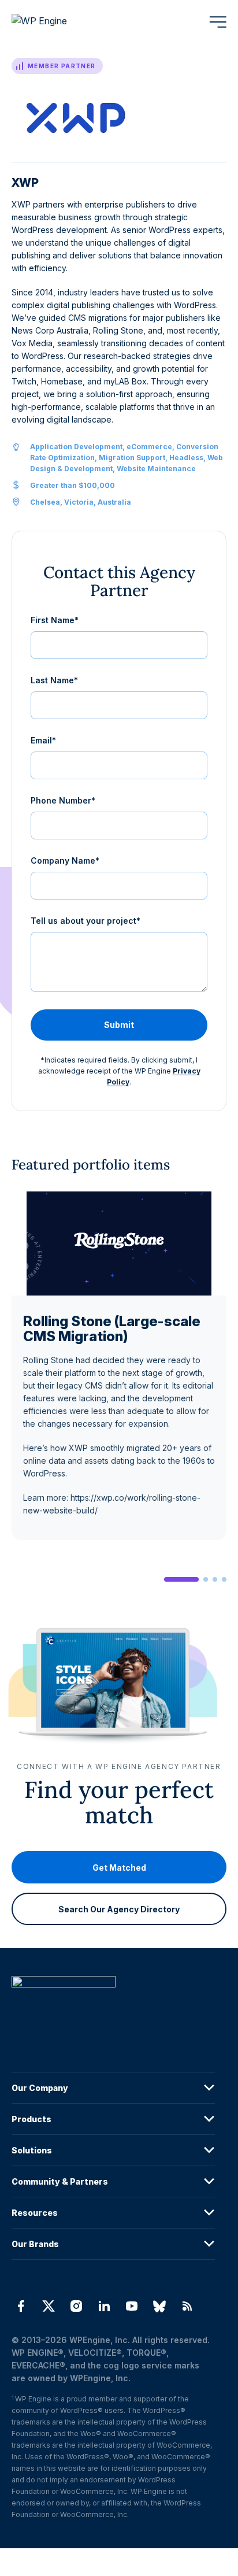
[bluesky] (159, 2306)
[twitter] (49, 2306)
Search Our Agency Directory (119, 1909)
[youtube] (132, 2306)
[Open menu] (218, 22)
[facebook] (21, 2306)
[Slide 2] (206, 1579)
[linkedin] (104, 2306)
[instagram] (76, 2306)
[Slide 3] (215, 1579)
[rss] (187, 2306)
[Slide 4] (224, 1579)
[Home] (113, 2005)
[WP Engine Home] (55, 22)
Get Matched (119, 1868)
